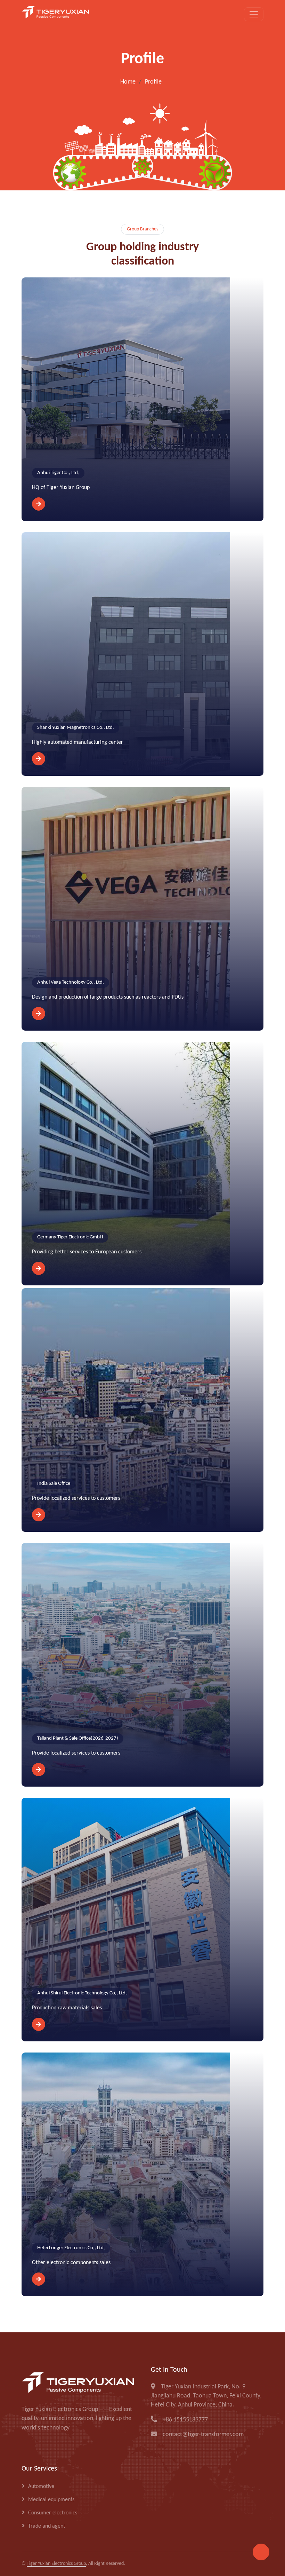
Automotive (41, 2487)
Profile (153, 82)
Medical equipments (51, 2500)
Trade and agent (47, 2526)
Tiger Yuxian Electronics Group (56, 2564)
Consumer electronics (53, 2513)
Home (128, 82)
